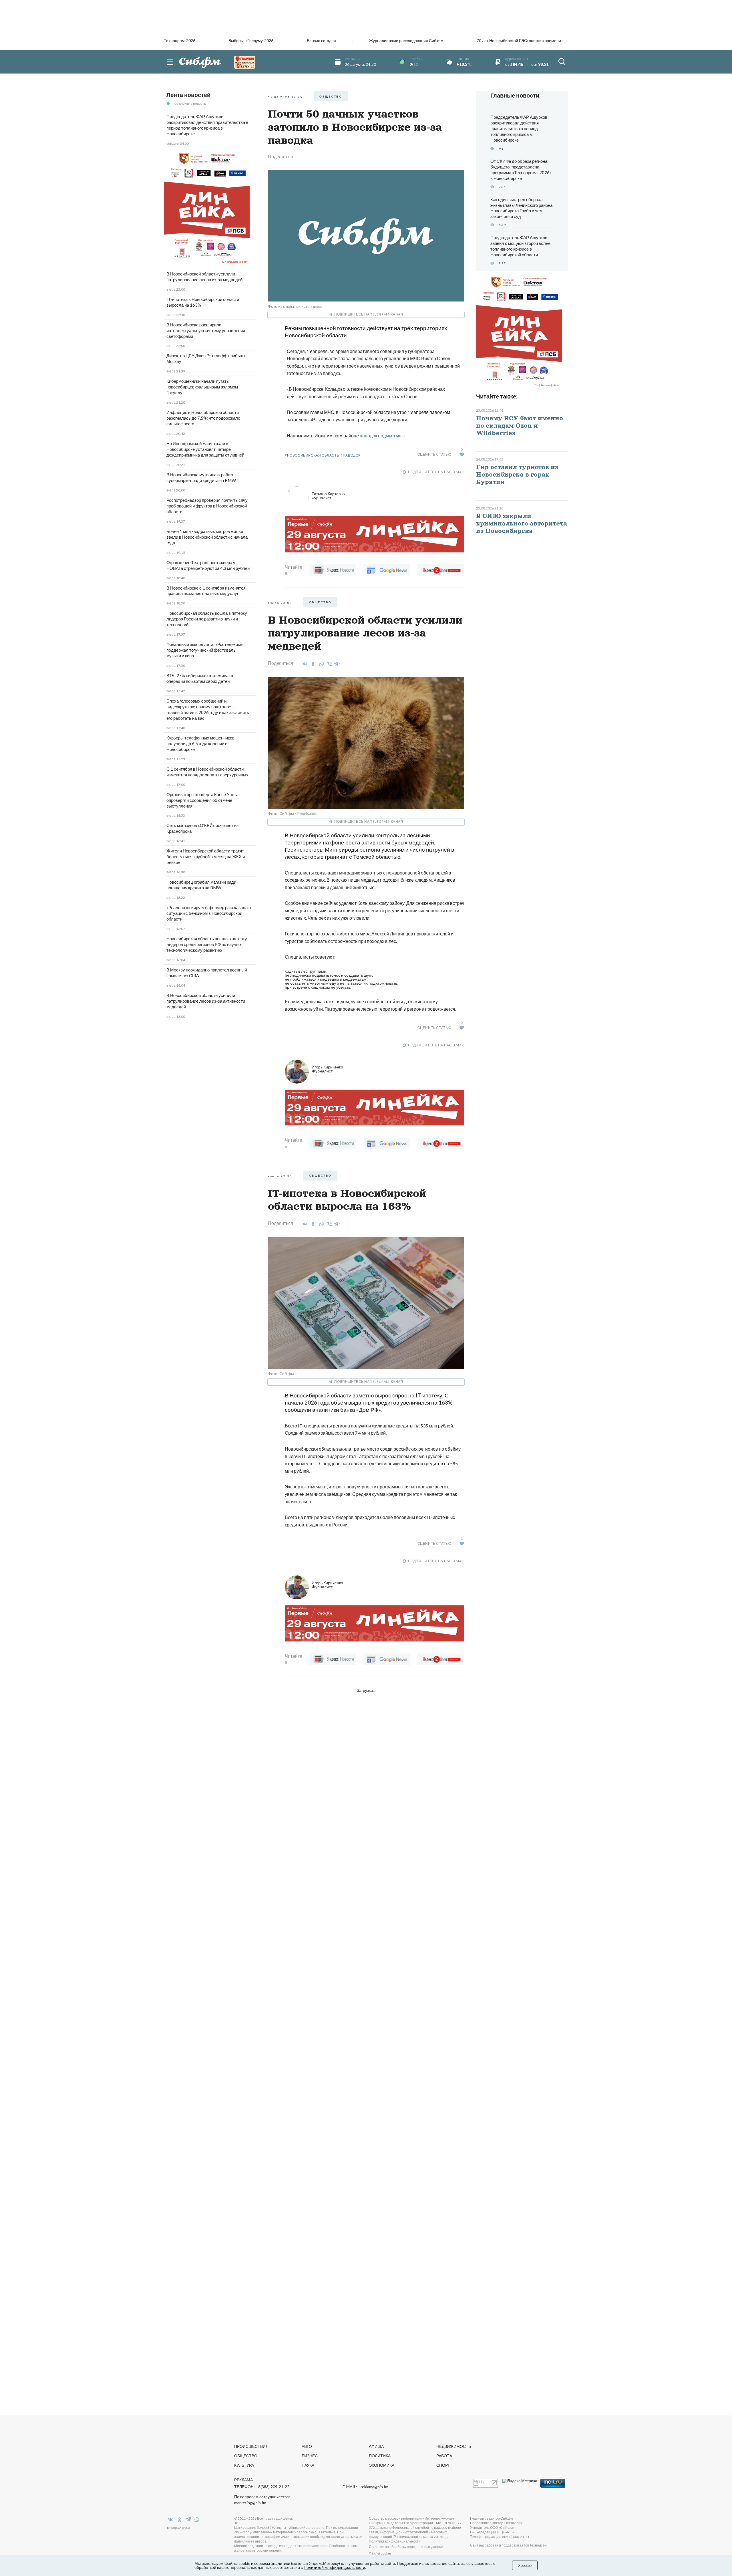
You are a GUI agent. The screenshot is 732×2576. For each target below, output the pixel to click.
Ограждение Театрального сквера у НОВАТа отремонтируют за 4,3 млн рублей (208, 565)
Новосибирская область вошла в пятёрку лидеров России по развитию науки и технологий (207, 619)
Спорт (443, 2465)
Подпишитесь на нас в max (436, 472)
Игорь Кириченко (327, 1069)
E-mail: (365, 2487)
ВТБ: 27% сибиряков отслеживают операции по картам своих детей (200, 678)
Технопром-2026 (180, 41)
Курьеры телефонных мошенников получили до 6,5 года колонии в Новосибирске (200, 743)
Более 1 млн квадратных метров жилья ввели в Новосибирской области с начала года (207, 537)
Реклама (243, 2480)
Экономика (382, 2465)
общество (331, 96)
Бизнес (310, 2456)
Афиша (376, 2446)
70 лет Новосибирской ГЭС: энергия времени (519, 41)
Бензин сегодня (321, 41)
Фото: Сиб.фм (281, 1374)
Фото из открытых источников (295, 306)
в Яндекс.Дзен (178, 2528)
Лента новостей (188, 95)
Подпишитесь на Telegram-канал (369, 314)
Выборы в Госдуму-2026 (251, 41)
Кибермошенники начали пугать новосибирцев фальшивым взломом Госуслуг (202, 387)
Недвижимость (454, 2446)
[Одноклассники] (312, 664)
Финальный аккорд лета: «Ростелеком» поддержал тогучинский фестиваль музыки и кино (205, 650)
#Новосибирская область (312, 455)
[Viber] (329, 664)
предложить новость (189, 103)
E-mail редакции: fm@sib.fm (492, 2532)
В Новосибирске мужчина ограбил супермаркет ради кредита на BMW (201, 477)
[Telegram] (337, 663)
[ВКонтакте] (304, 664)
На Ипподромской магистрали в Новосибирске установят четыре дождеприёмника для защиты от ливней (205, 449)
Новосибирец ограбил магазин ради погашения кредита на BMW (201, 885)
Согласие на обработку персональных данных (406, 2547)
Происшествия (251, 2446)
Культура (244, 2465)
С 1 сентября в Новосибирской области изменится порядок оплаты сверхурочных (207, 772)
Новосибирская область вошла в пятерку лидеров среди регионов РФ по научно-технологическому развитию (207, 944)
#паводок (351, 455)
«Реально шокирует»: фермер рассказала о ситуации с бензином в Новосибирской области (209, 913)
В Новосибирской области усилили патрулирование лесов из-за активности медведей (206, 1001)
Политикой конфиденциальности (334, 2567)
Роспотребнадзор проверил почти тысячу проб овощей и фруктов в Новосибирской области (207, 506)
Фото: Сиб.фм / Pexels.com (293, 813)
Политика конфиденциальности (395, 2541)
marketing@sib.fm (250, 2503)
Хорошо (525, 2565)
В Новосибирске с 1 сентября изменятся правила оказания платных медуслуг (206, 591)
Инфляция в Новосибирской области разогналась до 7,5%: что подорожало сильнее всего (203, 418)
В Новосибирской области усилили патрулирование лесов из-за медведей (204, 277)
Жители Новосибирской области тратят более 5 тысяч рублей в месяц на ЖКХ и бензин (206, 856)
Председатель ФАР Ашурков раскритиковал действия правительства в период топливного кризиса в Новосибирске (207, 125)
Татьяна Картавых (329, 496)
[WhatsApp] (320, 664)
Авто (307, 2446)
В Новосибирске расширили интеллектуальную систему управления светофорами (206, 330)
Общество (246, 2456)
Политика (380, 2456)
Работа (444, 2456)
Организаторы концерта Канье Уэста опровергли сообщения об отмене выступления (202, 800)
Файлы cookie (380, 2553)
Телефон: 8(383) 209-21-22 (262, 2487)
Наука (308, 2465)
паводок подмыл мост (383, 436)
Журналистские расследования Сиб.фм (406, 41)
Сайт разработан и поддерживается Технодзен (508, 2545)
